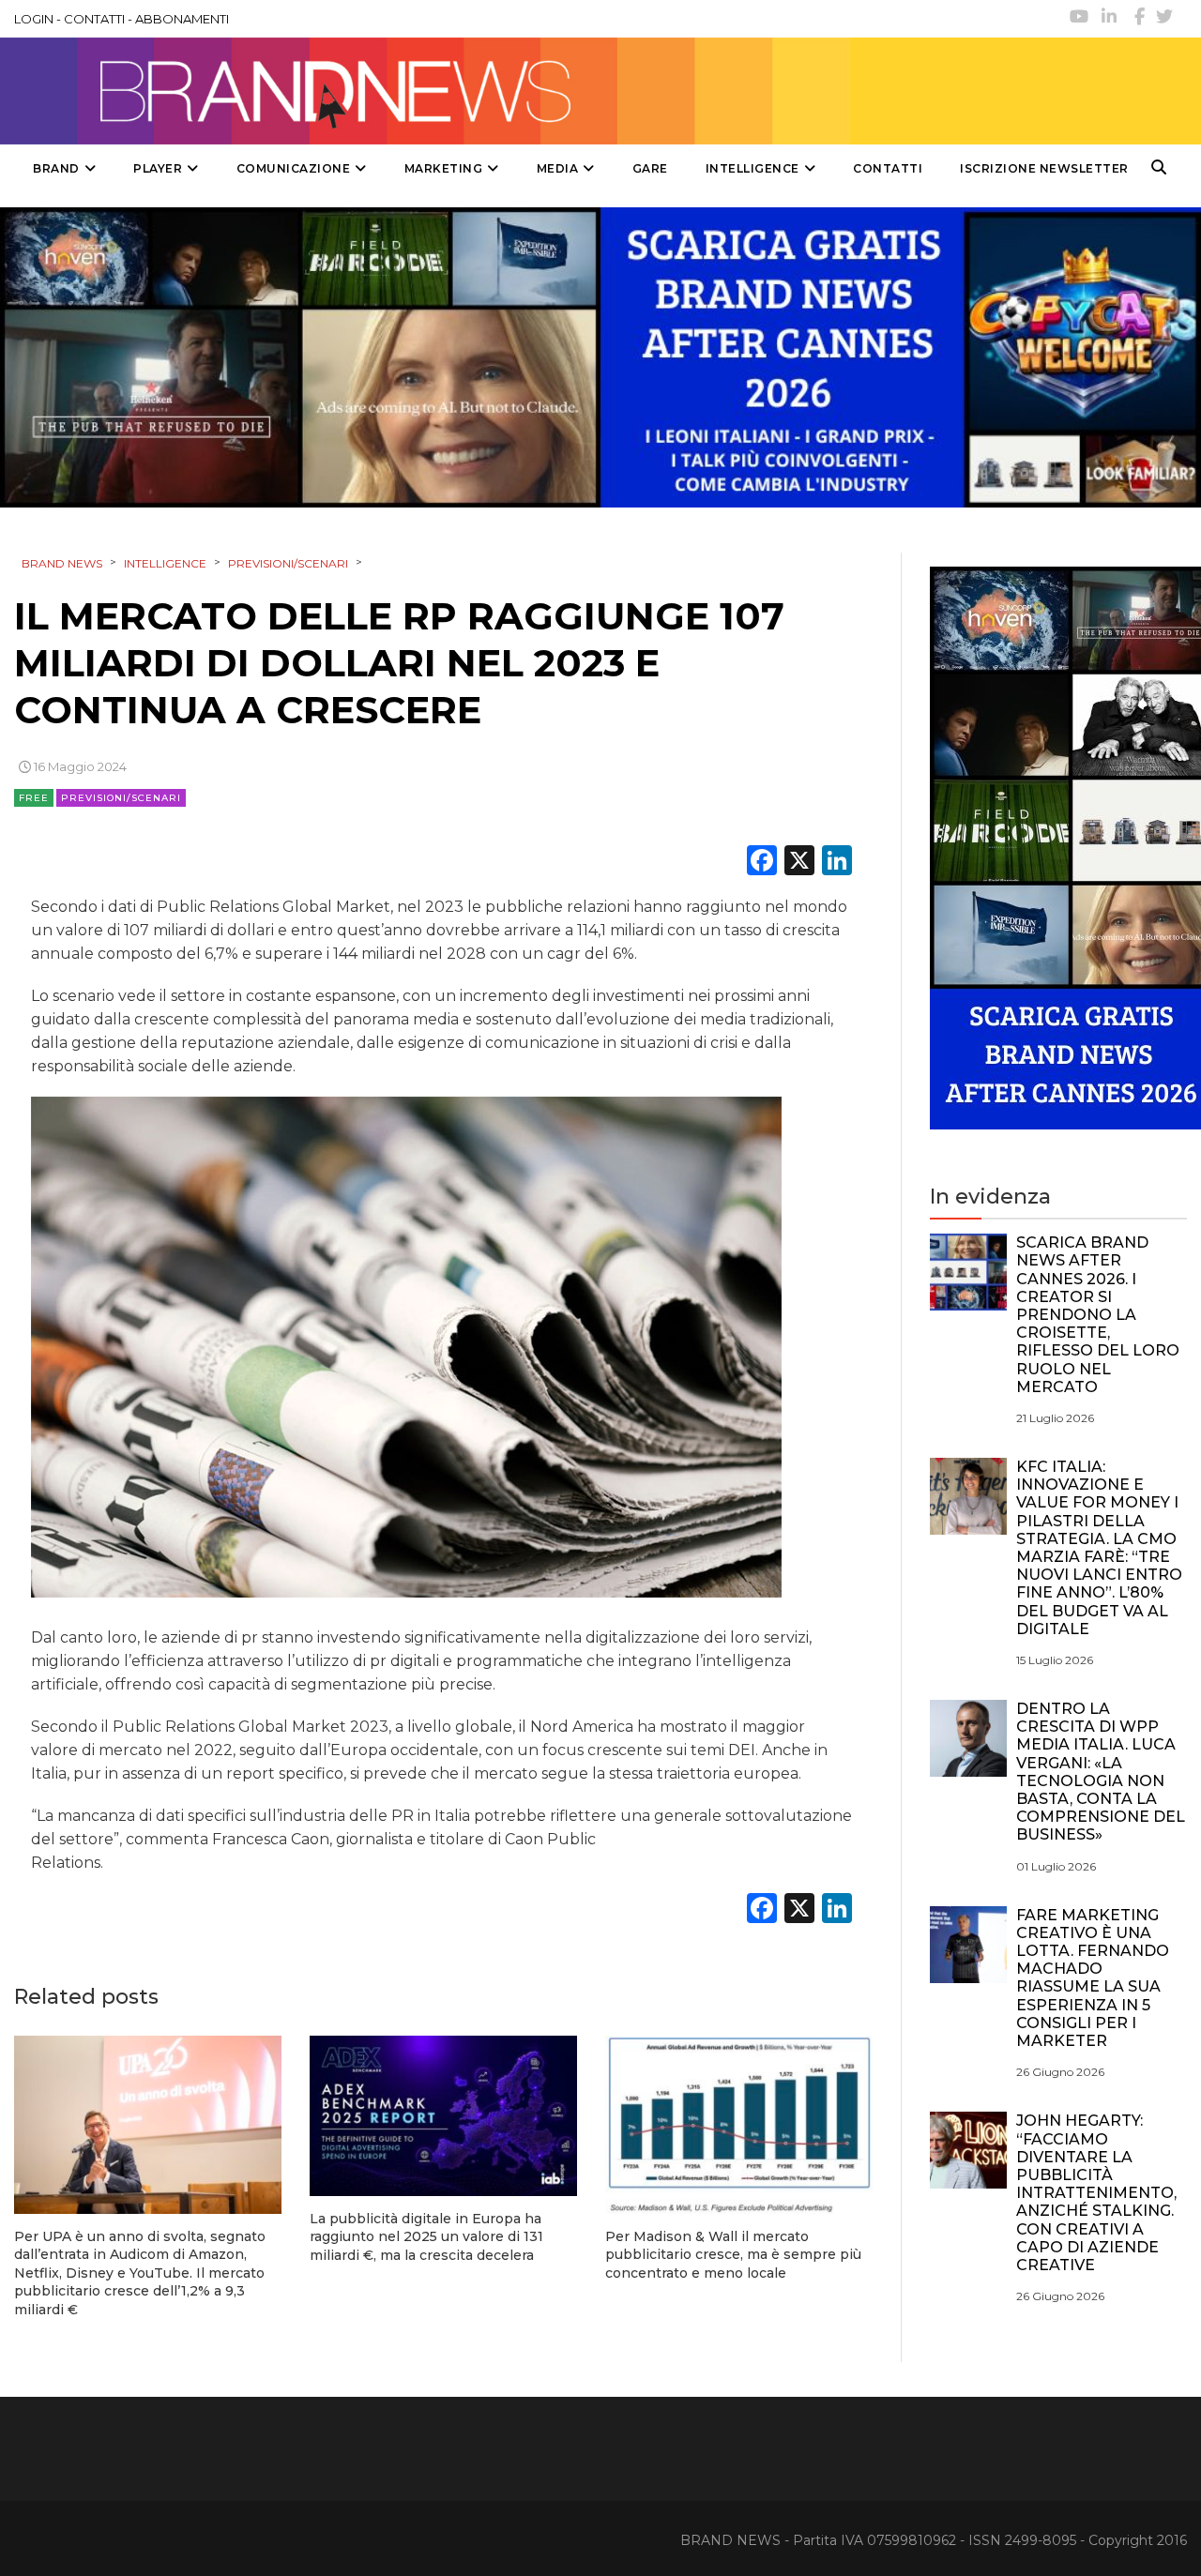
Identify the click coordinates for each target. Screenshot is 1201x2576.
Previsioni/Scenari (121, 798)
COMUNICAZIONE (294, 168)
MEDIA (558, 168)
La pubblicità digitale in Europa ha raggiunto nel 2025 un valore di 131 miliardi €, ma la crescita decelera (426, 2237)
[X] (799, 863)
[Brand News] (425, 91)
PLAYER (158, 168)
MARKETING (444, 168)
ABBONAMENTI (182, 19)
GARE (650, 168)
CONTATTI (94, 19)
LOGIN (34, 19)
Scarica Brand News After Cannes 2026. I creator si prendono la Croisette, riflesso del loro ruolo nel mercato (1098, 1315)
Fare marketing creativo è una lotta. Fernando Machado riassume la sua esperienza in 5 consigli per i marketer (1093, 1978)
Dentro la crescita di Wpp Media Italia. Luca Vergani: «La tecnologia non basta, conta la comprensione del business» (1101, 1772)
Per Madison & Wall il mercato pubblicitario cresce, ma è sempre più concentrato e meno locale (733, 2255)
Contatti (888, 168)
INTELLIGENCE (753, 168)
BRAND (56, 168)
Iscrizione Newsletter (1044, 168)
